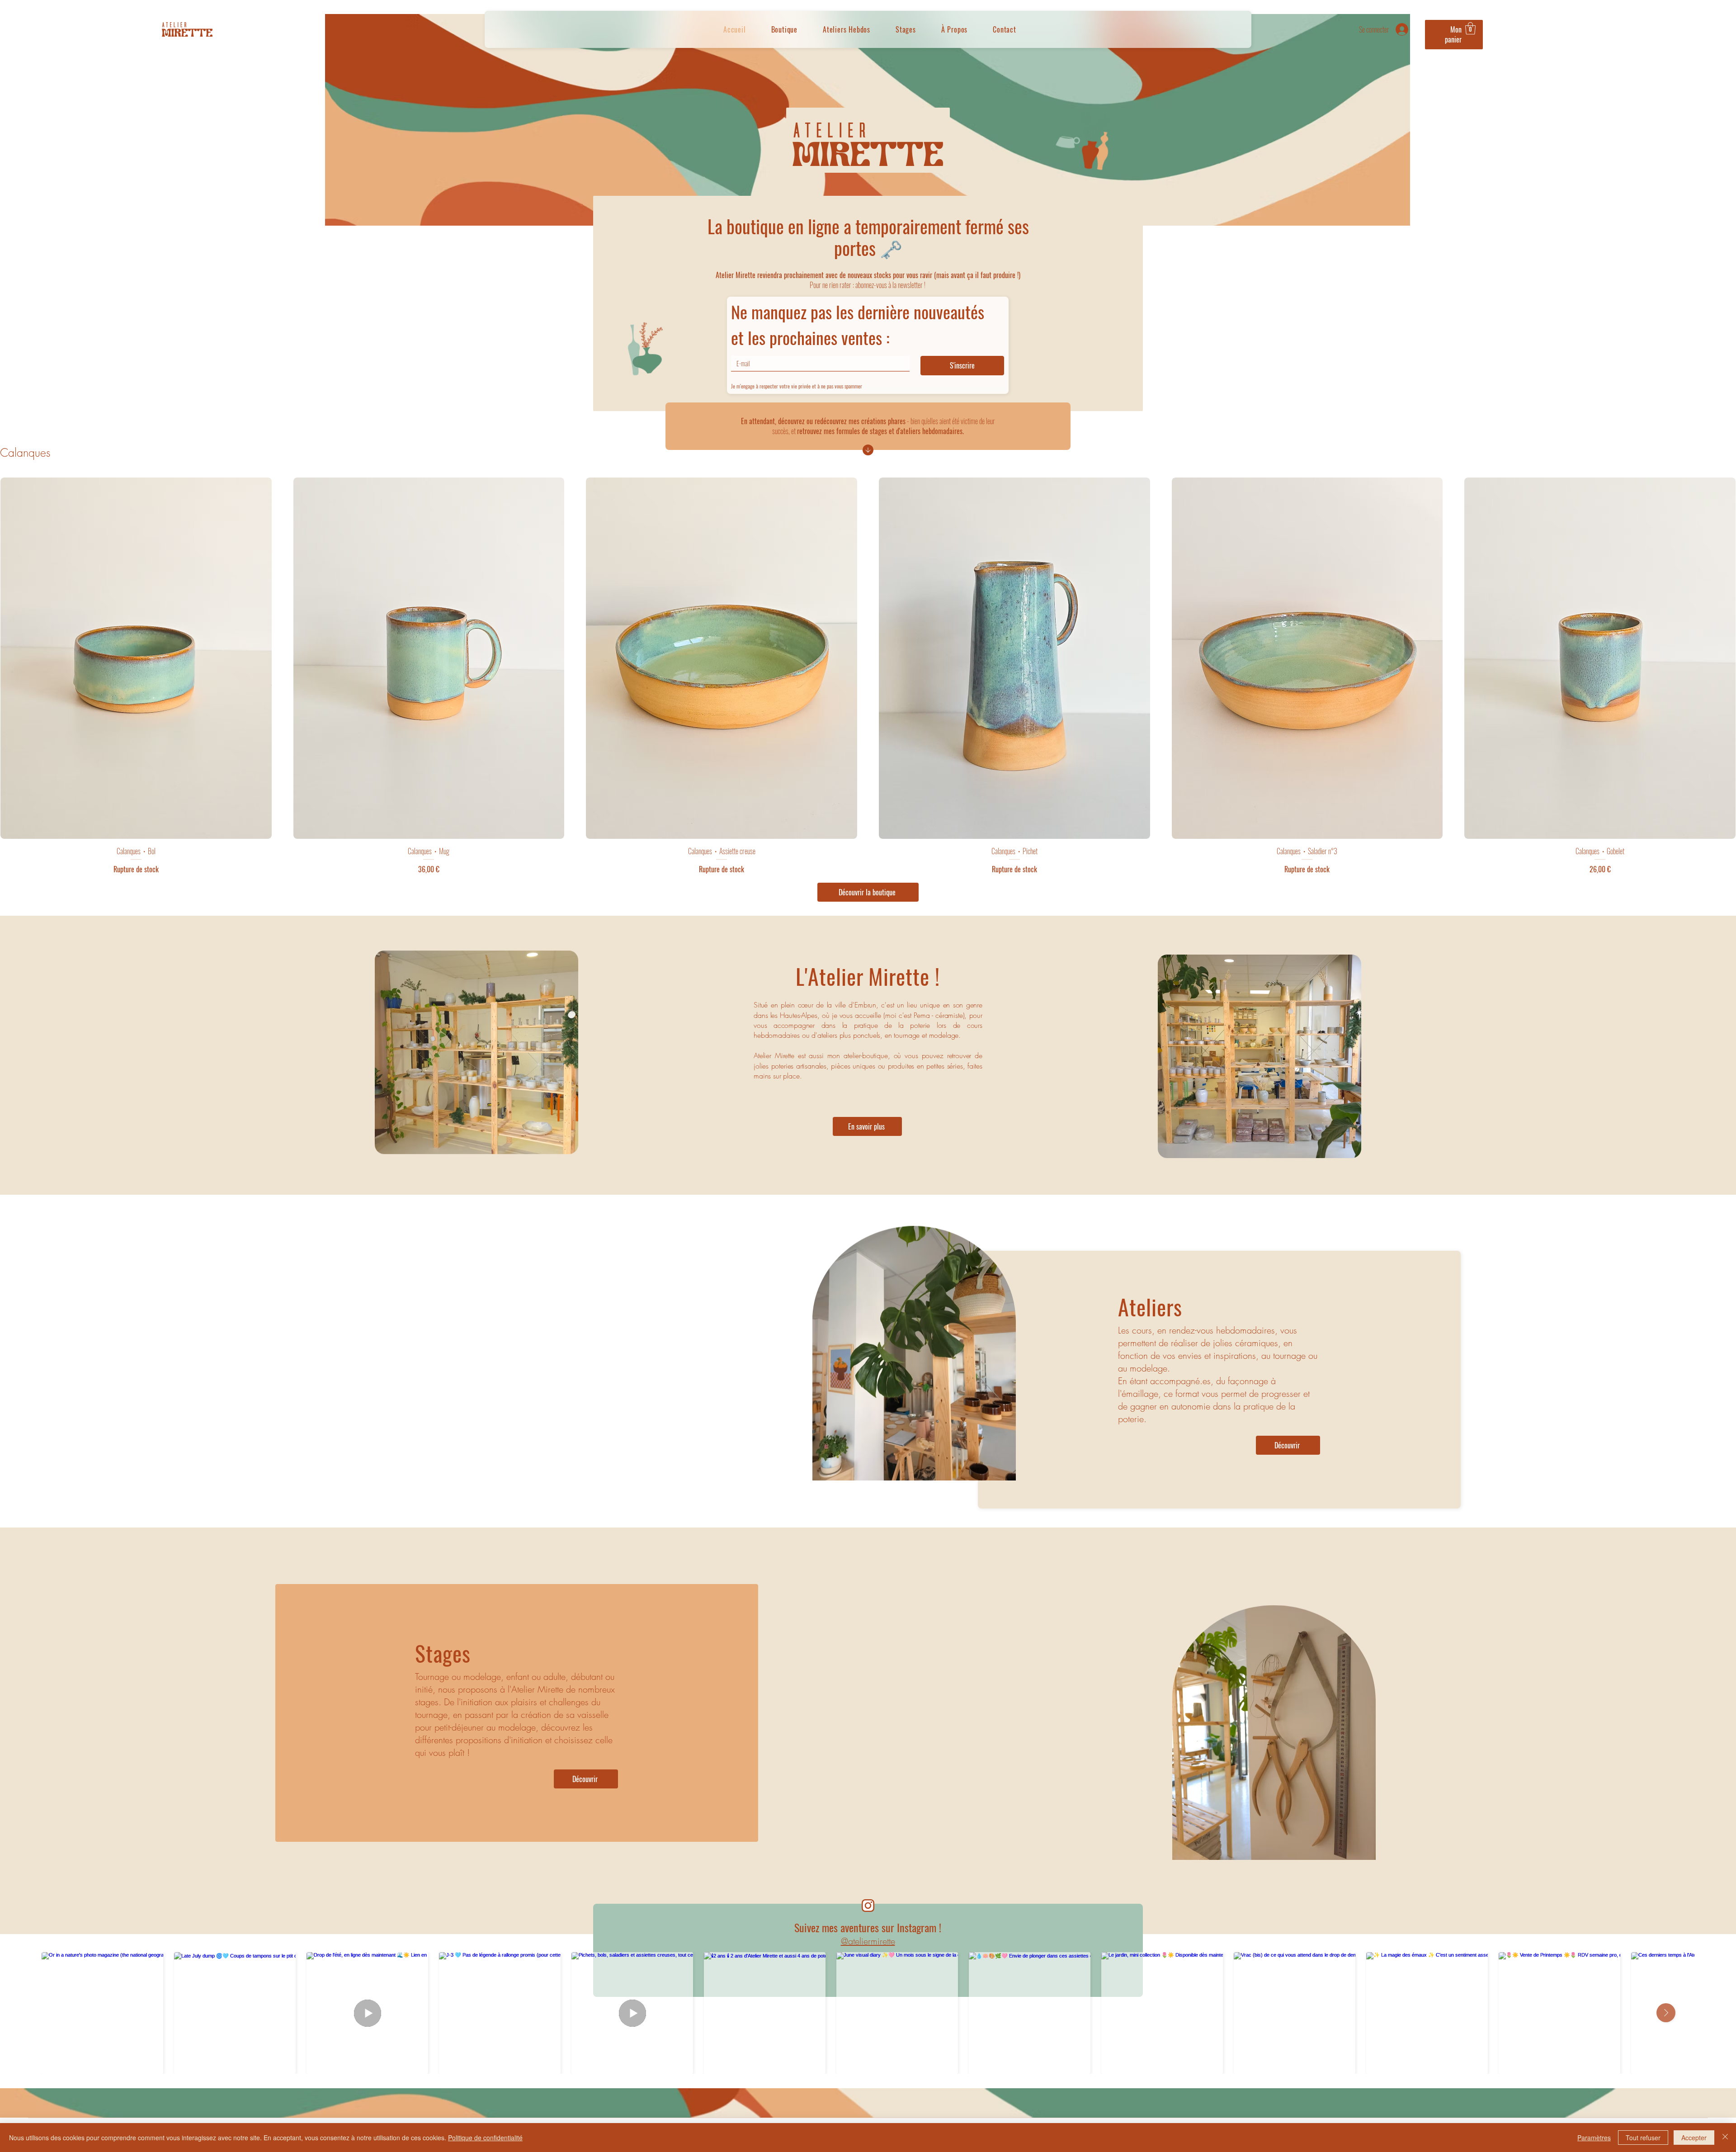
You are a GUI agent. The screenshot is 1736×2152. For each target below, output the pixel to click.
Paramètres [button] (1594, 2138)
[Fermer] (1725, 2138)
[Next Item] (1666, 2013)
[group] (868, 676)
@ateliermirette (868, 1941)
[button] (1454, 29)
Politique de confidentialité (485, 2138)
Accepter (1694, 2138)
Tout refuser (1643, 2138)
